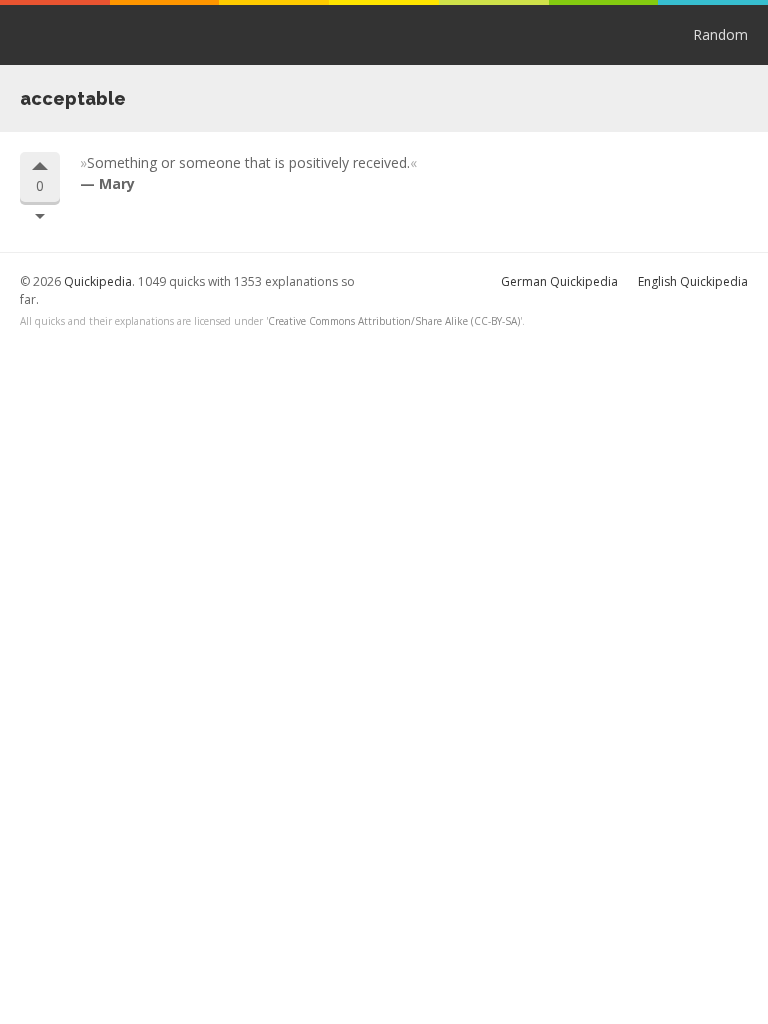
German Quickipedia (559, 281)
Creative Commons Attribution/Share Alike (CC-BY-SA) (394, 321)
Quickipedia (97, 35)
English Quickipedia (693, 281)
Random (720, 34)
